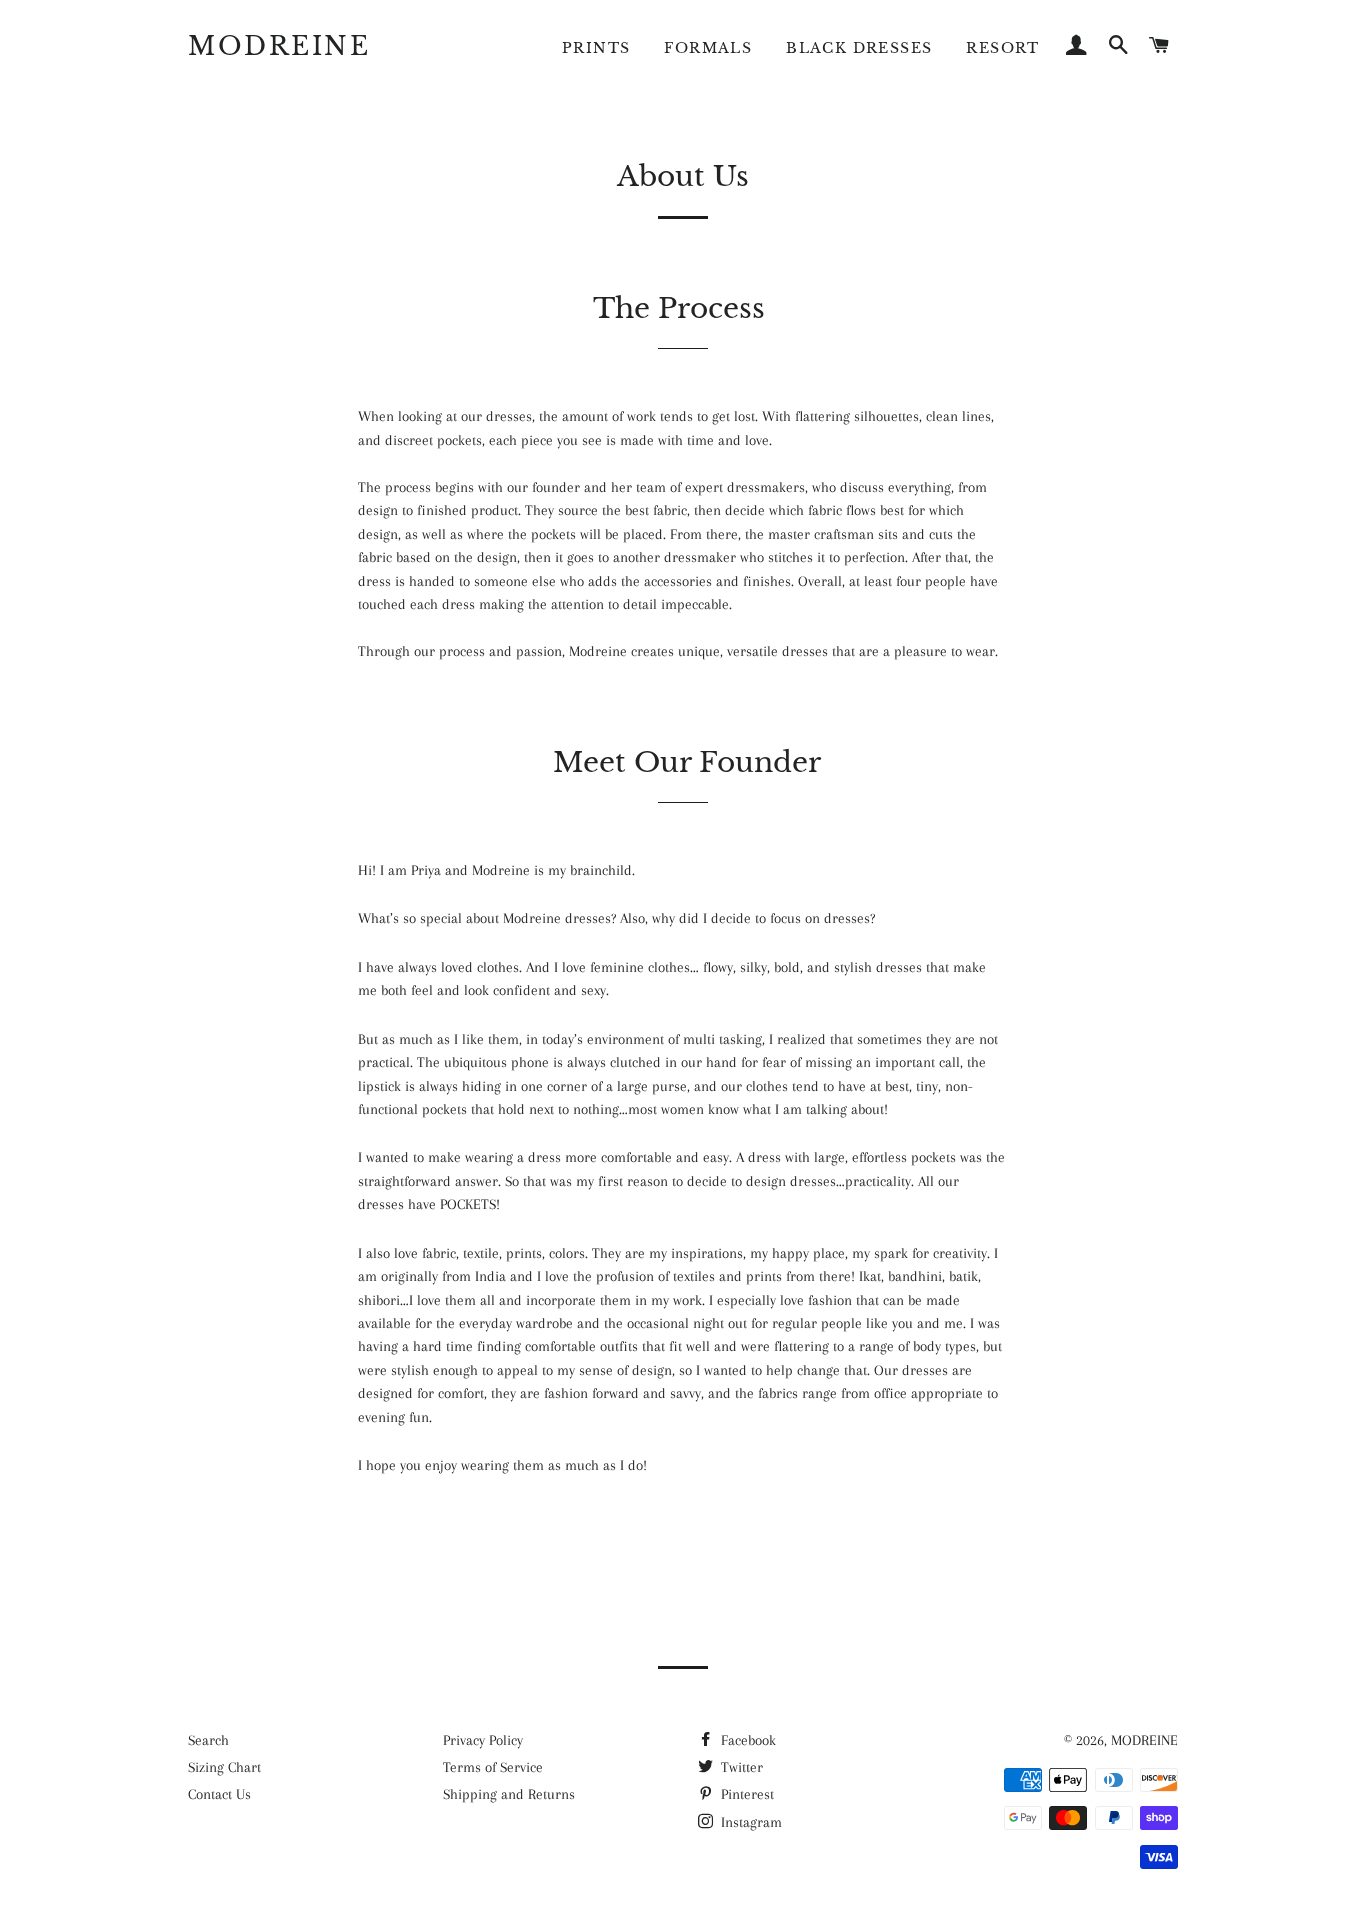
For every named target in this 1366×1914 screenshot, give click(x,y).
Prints (596, 48)
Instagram (749, 1822)
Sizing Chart (224, 1767)
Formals (708, 48)
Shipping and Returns (509, 1794)
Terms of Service (493, 1767)
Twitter (740, 1767)
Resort (1002, 48)
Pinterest (745, 1794)
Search (208, 1740)
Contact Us (219, 1794)
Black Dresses (859, 48)
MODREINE (279, 46)
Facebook (746, 1740)
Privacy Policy (483, 1740)
